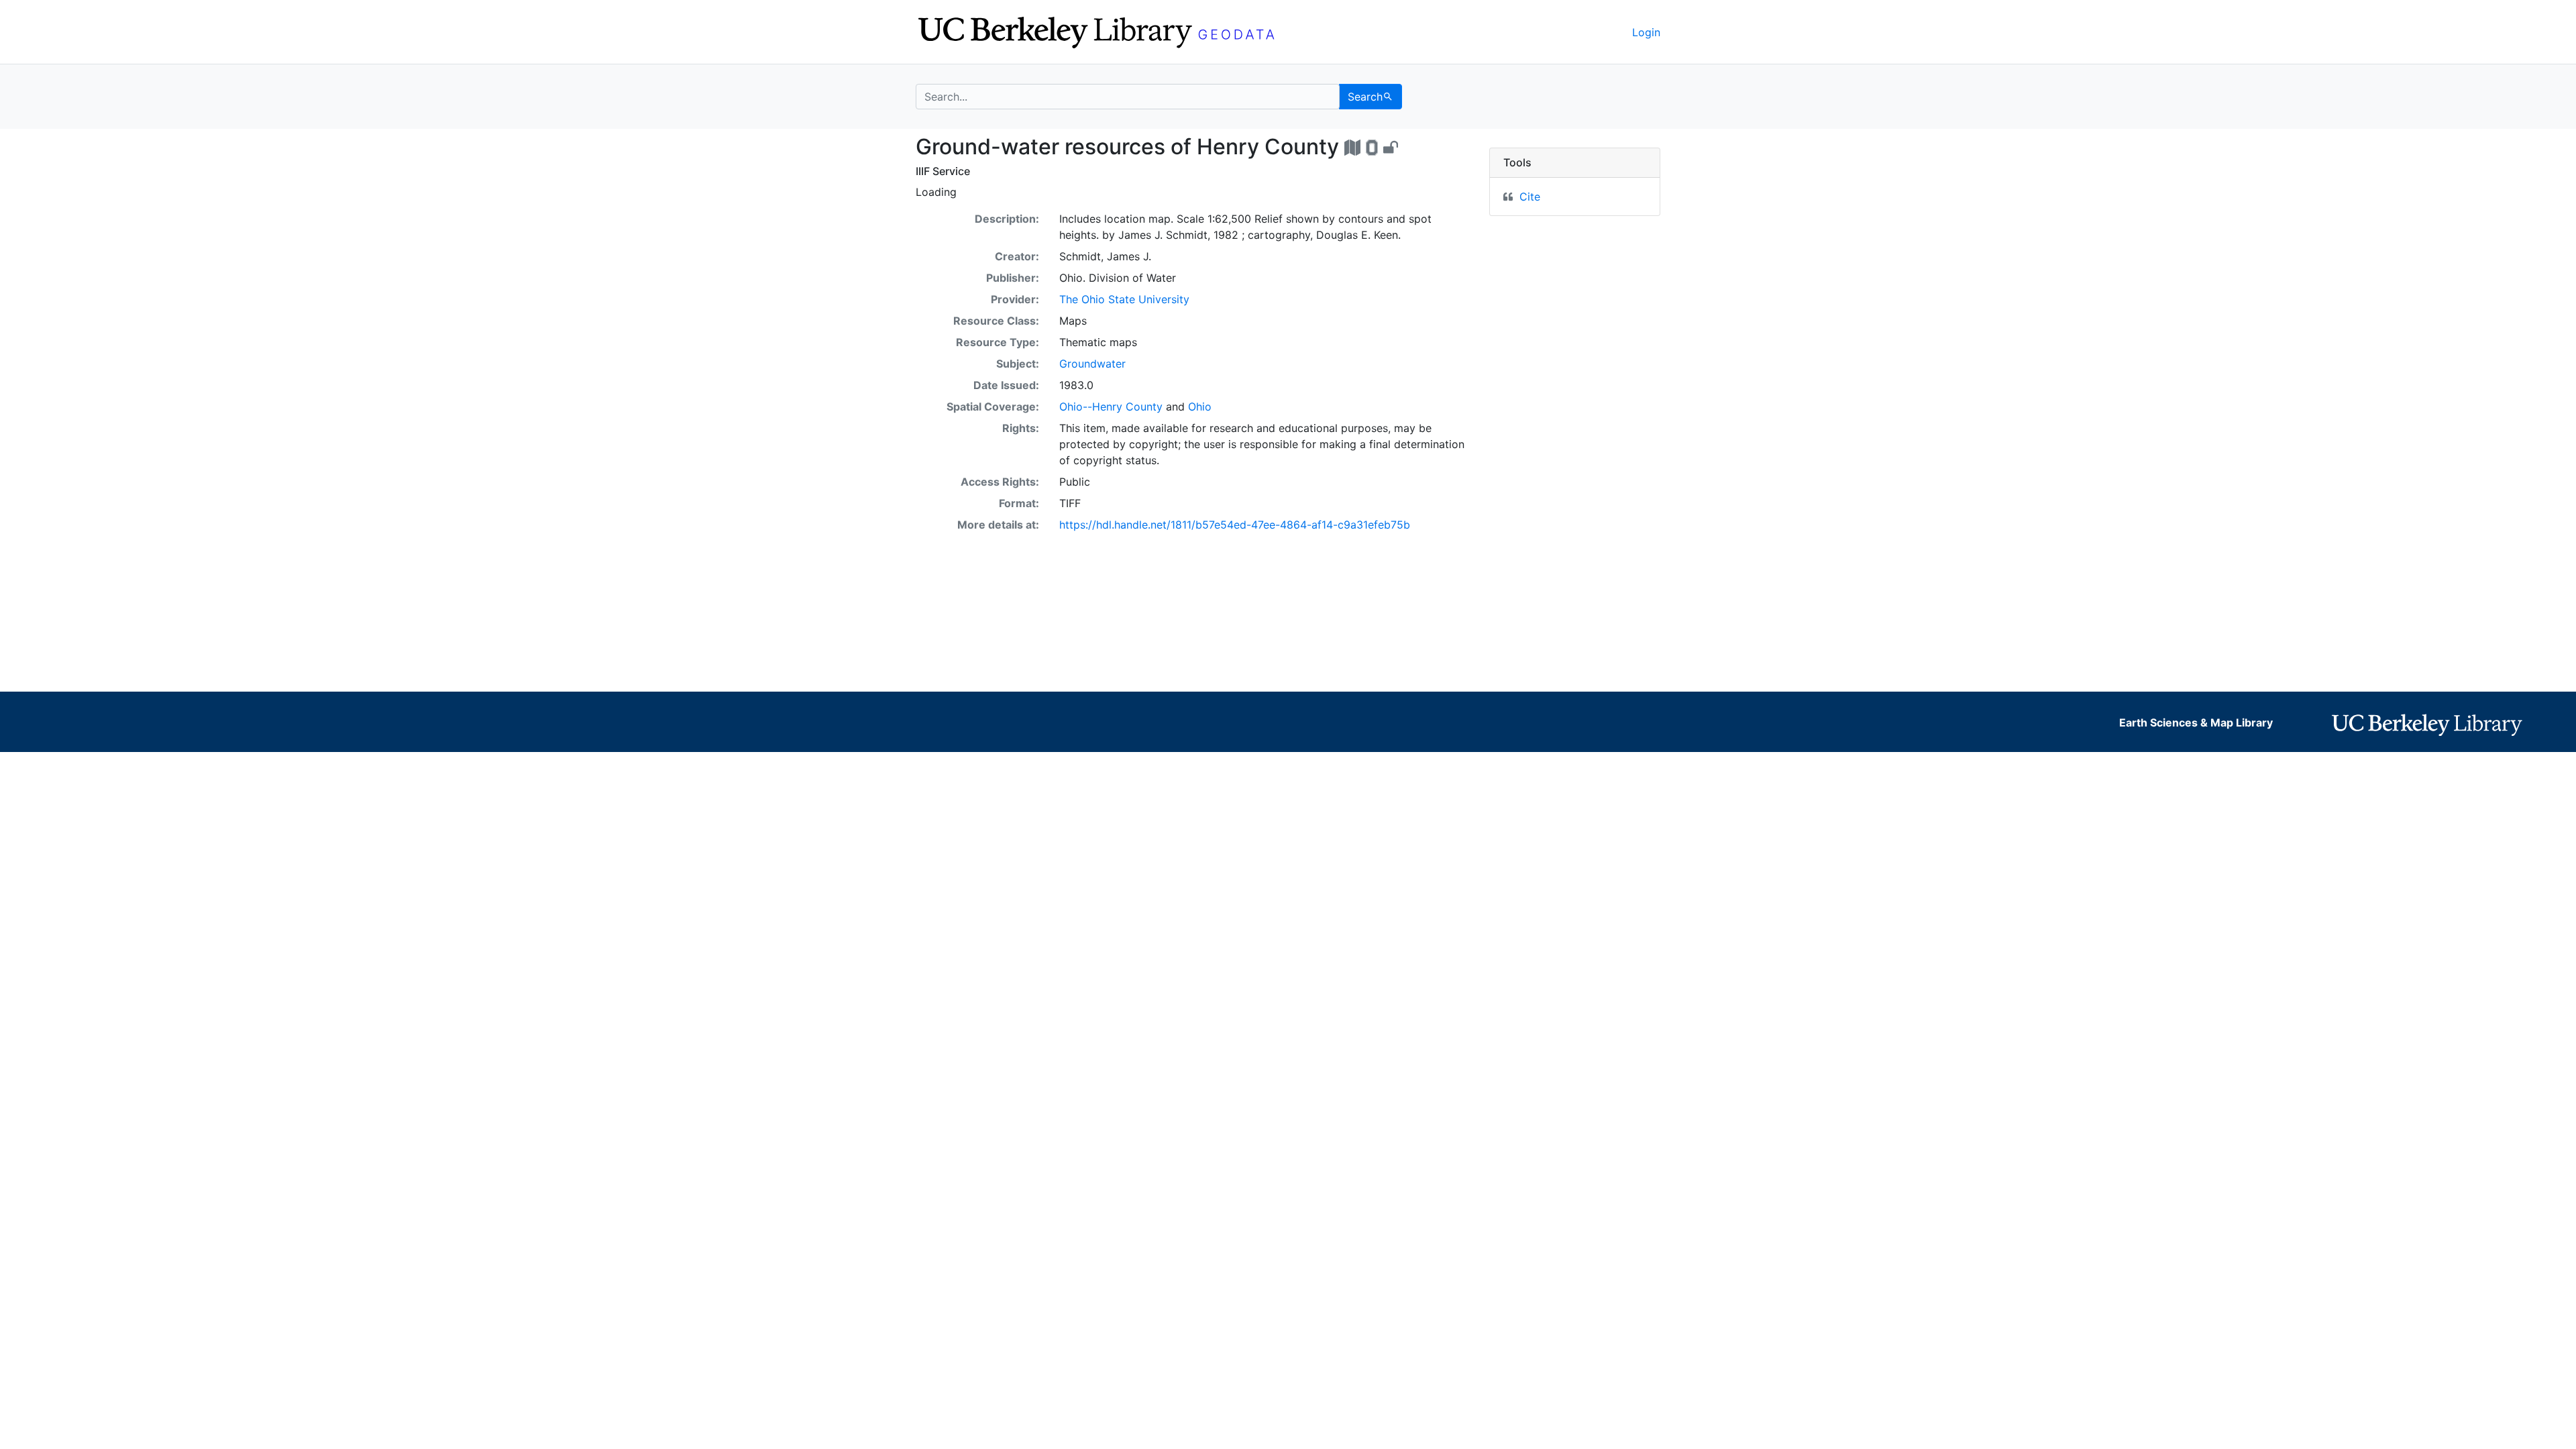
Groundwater (1092, 364)
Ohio (1200, 407)
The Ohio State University (1124, 299)
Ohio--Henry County (1111, 407)
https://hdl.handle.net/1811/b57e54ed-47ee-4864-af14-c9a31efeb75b (1235, 525)
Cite (1530, 197)
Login (1646, 32)
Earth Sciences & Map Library (2196, 722)
